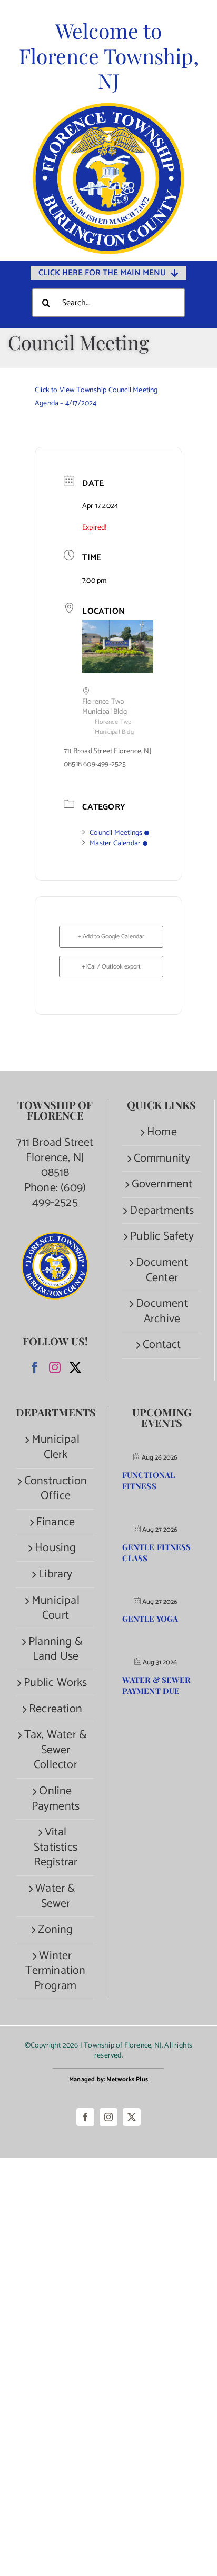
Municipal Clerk (56, 1447)
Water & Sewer (55, 1896)
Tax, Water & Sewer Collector (56, 1750)
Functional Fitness (149, 1480)
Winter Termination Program (55, 1971)
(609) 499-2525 (59, 1196)
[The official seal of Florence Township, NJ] (108, 108)
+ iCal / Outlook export (111, 967)
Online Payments (56, 1799)
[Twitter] (75, 1367)
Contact (162, 1345)
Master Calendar (115, 843)
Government (162, 1185)
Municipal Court (56, 1608)
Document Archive (162, 1311)
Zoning (55, 1930)
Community (162, 1159)
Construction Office (56, 1489)
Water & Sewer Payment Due (156, 1685)
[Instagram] (55, 1367)
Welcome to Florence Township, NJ (109, 56)
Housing (55, 1548)
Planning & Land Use (56, 1649)
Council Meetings (116, 833)
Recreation (56, 1709)
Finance (56, 1522)
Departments (162, 1211)
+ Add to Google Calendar (111, 937)
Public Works (55, 1683)
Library (55, 1575)
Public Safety (162, 1237)
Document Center (162, 1270)
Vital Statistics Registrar (56, 1848)
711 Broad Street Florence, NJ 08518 (55, 1158)
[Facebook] (35, 1367)
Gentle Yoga (150, 1619)
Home (162, 1132)
